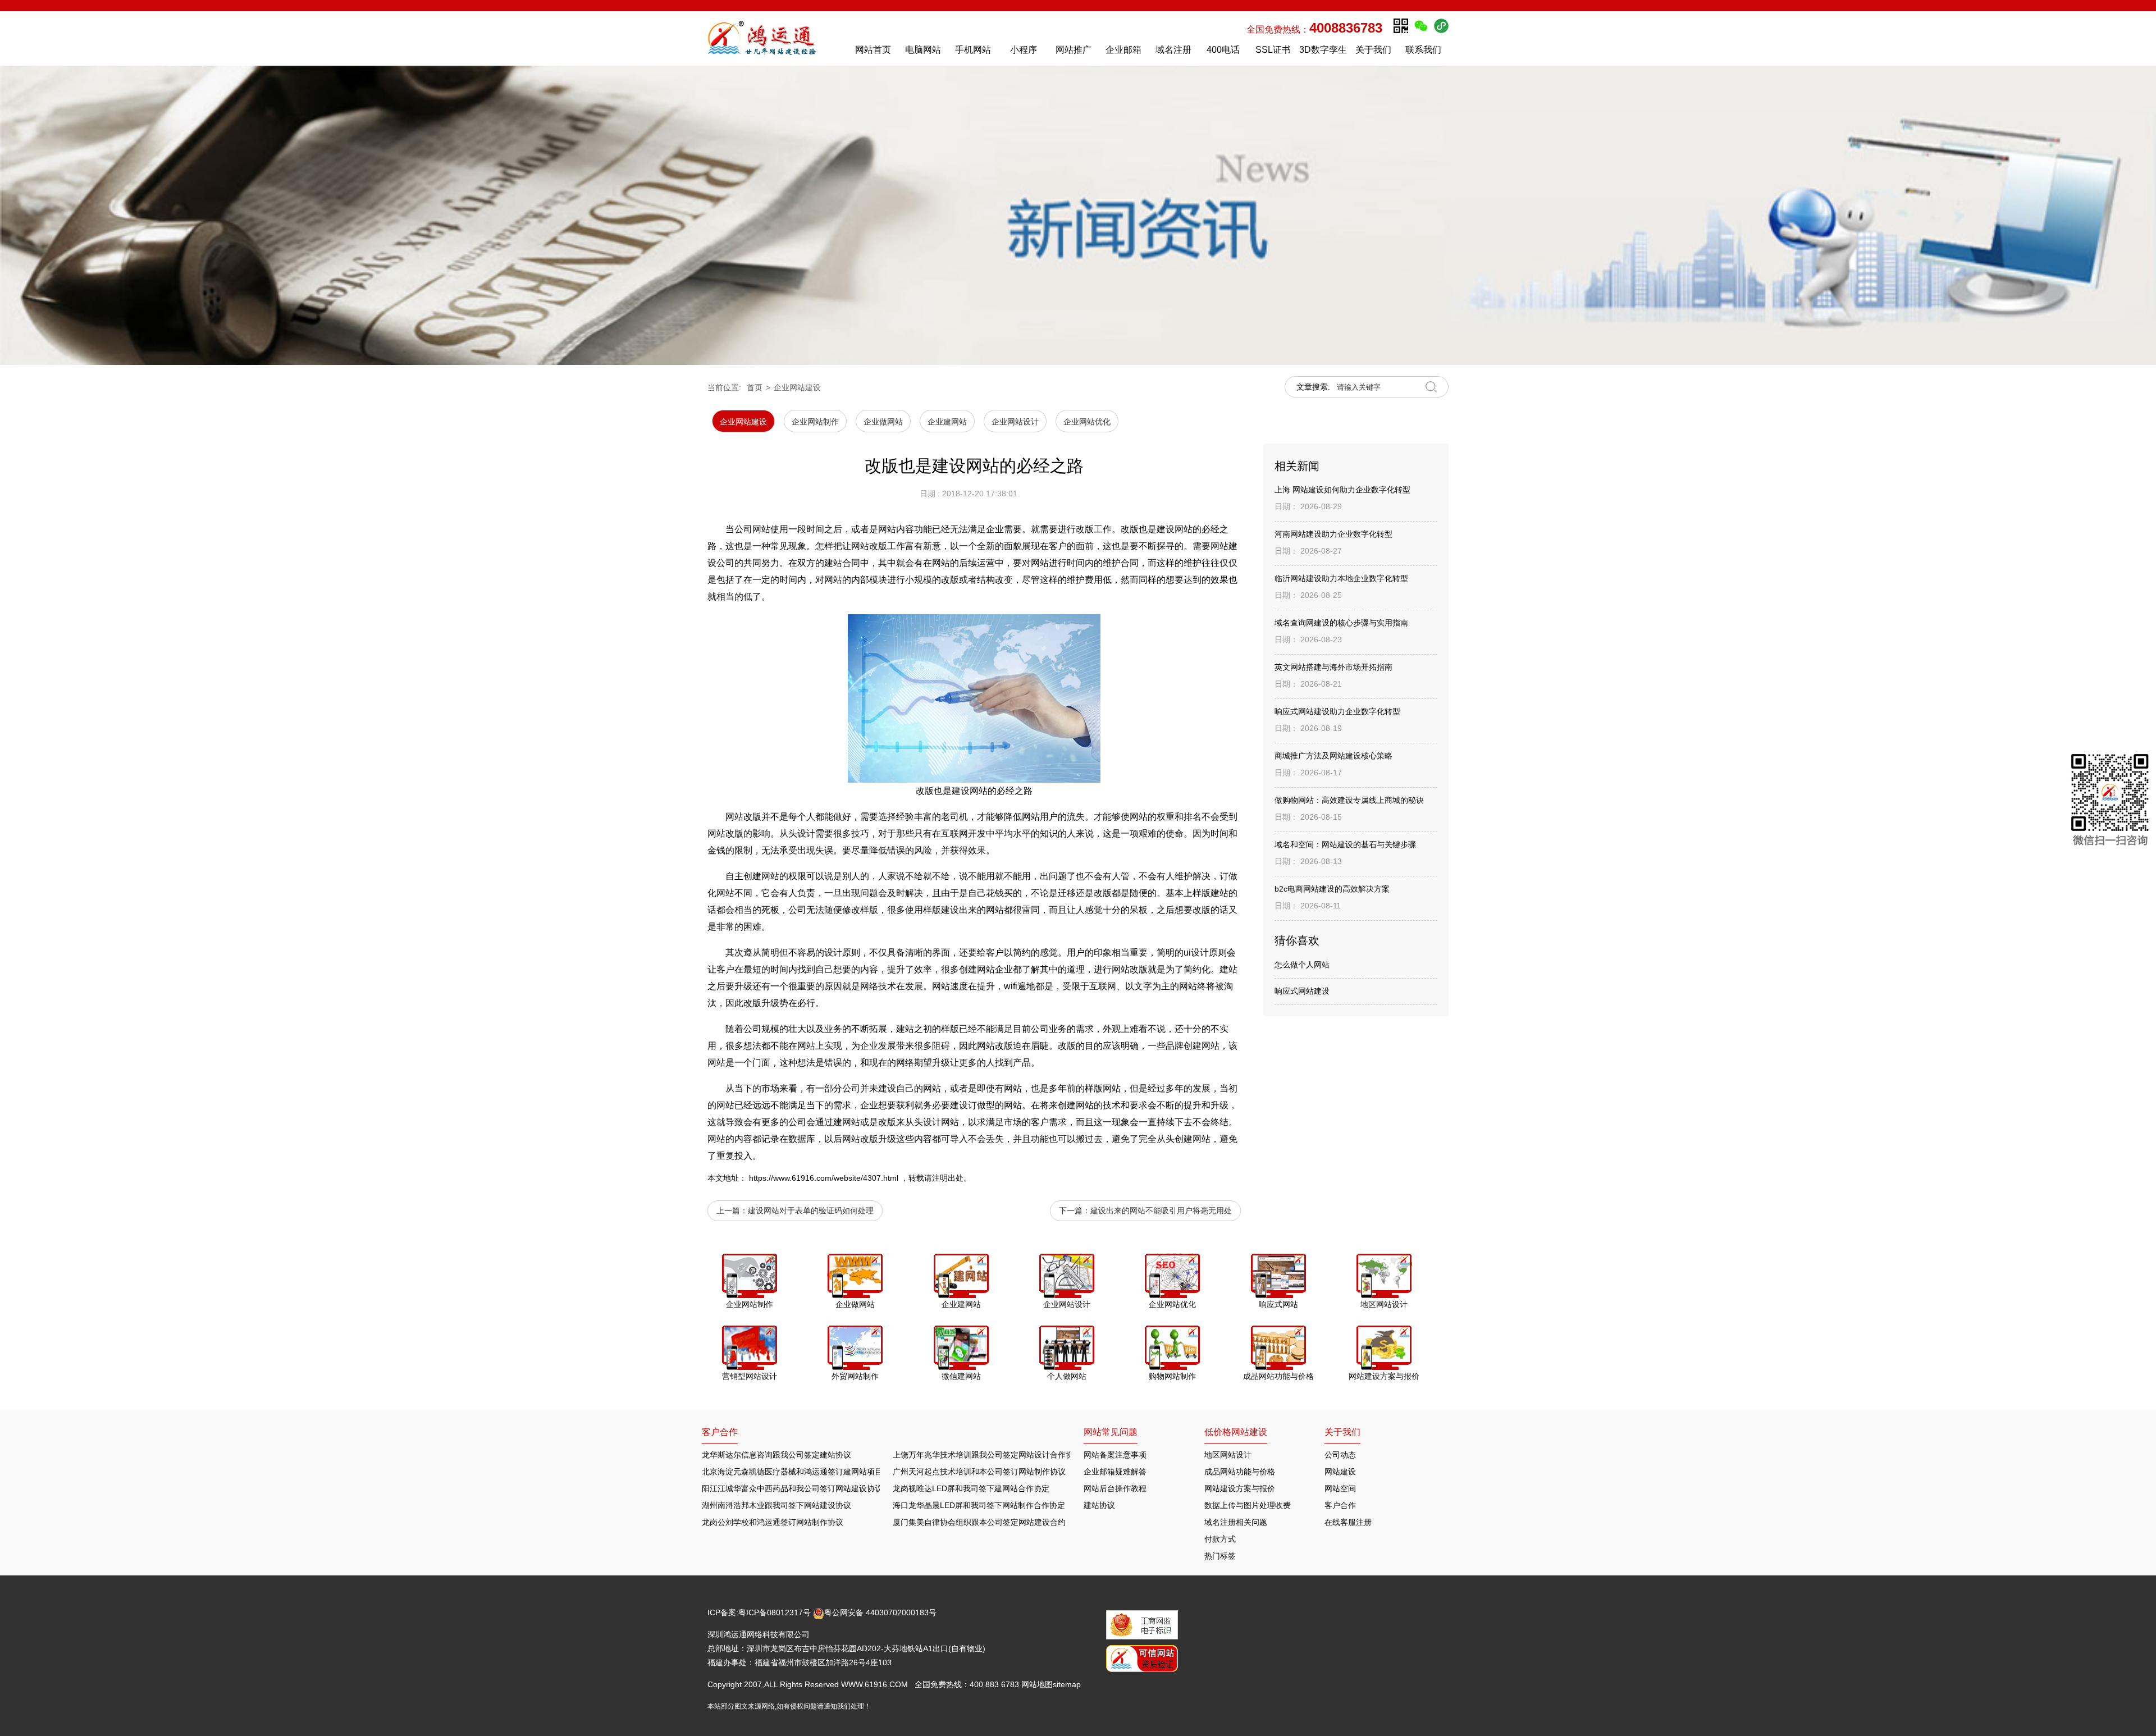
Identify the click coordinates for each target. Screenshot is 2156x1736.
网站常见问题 (1111, 1432)
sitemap (1067, 1684)
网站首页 (873, 50)
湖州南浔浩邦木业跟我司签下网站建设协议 (776, 1505)
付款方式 (1220, 1539)
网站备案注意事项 (1115, 1455)
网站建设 (1340, 1472)
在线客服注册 (1348, 1522)
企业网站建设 (797, 387)
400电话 (1223, 50)
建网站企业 (990, 969)
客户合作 (1340, 1505)
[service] (2110, 802)
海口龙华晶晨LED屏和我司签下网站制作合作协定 (979, 1505)
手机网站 (973, 50)
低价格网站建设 (1236, 1432)
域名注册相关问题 (1236, 1522)
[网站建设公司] (774, 38)
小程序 (1024, 50)
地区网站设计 (1228, 1455)
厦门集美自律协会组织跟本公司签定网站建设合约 (979, 1522)
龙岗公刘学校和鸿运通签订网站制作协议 (773, 1522)
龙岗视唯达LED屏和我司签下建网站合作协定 (971, 1488)
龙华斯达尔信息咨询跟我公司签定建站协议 (776, 1455)
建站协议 (1099, 1505)
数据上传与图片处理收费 (1248, 1505)
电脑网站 (923, 50)
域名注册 (1173, 50)
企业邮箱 (1123, 50)
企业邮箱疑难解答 (1115, 1472)
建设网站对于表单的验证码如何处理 (811, 1210)
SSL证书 (1273, 50)
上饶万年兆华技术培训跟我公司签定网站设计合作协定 (987, 1455)
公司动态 (1340, 1455)
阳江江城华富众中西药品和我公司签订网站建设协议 (792, 1488)
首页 (755, 387)
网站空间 (1340, 1488)
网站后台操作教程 (1115, 1488)
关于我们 (1373, 50)
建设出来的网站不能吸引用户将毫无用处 (1161, 1210)
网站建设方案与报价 (1240, 1488)
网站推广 (1074, 50)
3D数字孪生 (1323, 50)
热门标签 (1220, 1556)
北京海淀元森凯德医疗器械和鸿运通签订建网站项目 (792, 1472)
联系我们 (1423, 50)
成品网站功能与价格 (1240, 1472)
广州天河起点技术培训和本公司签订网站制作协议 (979, 1472)
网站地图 (1037, 1684)
